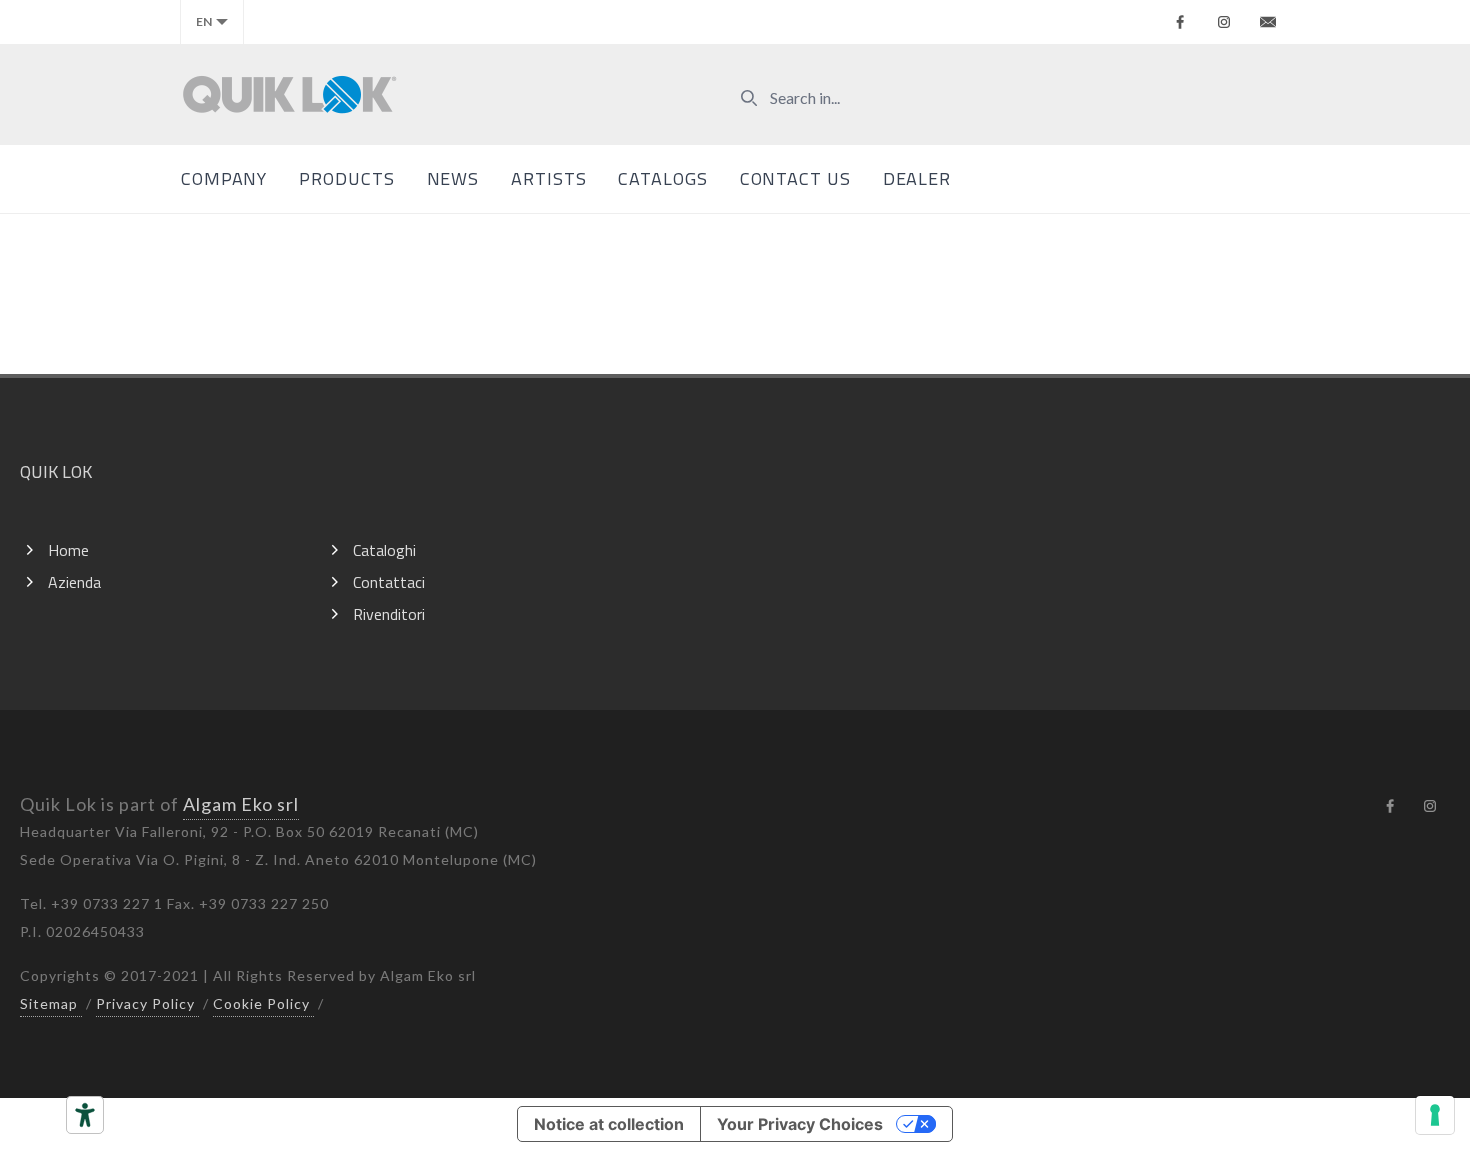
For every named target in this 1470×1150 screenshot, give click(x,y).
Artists (548, 178)
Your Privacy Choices (800, 1124)
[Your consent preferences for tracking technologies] (1435, 1115)
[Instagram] (1224, 22)
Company (224, 178)
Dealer (917, 178)
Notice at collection (609, 1124)
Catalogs (662, 178)
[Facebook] (1180, 22)
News (453, 178)
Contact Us (795, 178)
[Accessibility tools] (85, 1115)
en (204, 21)
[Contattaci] (1268, 22)
